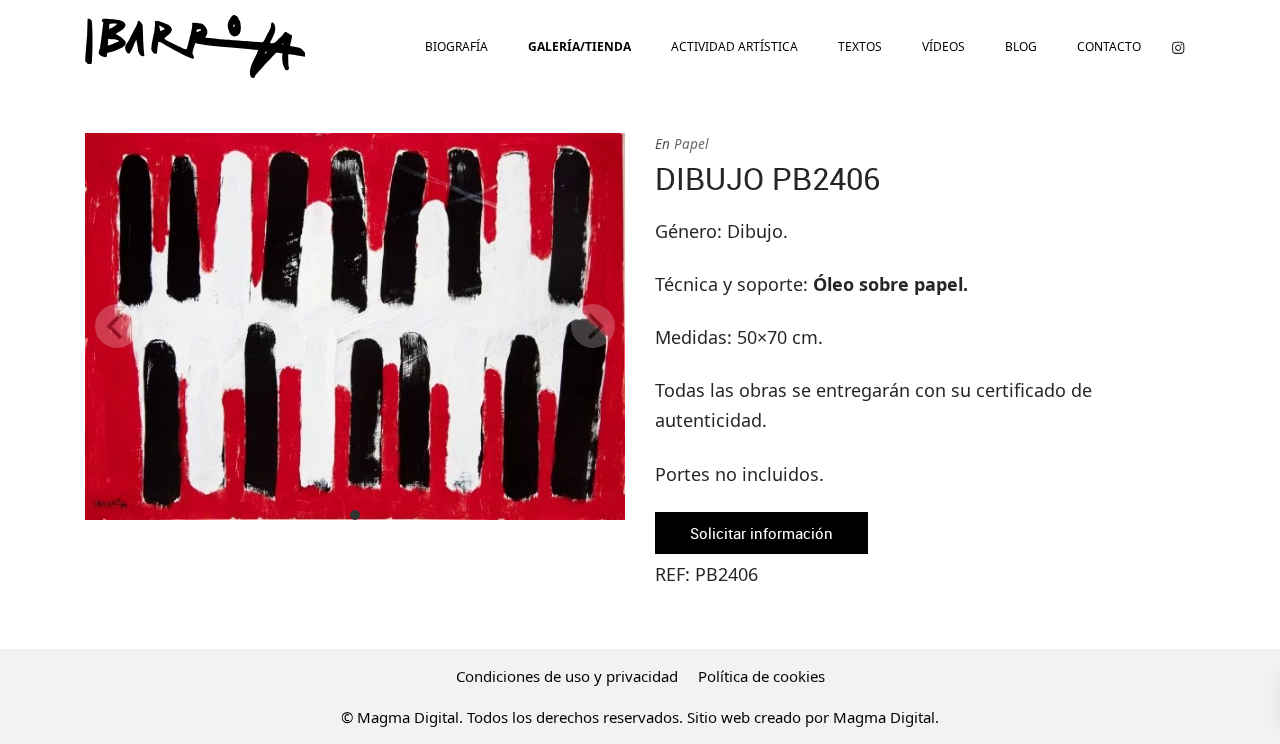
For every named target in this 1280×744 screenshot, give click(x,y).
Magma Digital (884, 717)
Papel (691, 144)
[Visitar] (1178, 46)
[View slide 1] (355, 326)
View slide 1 (355, 515)
